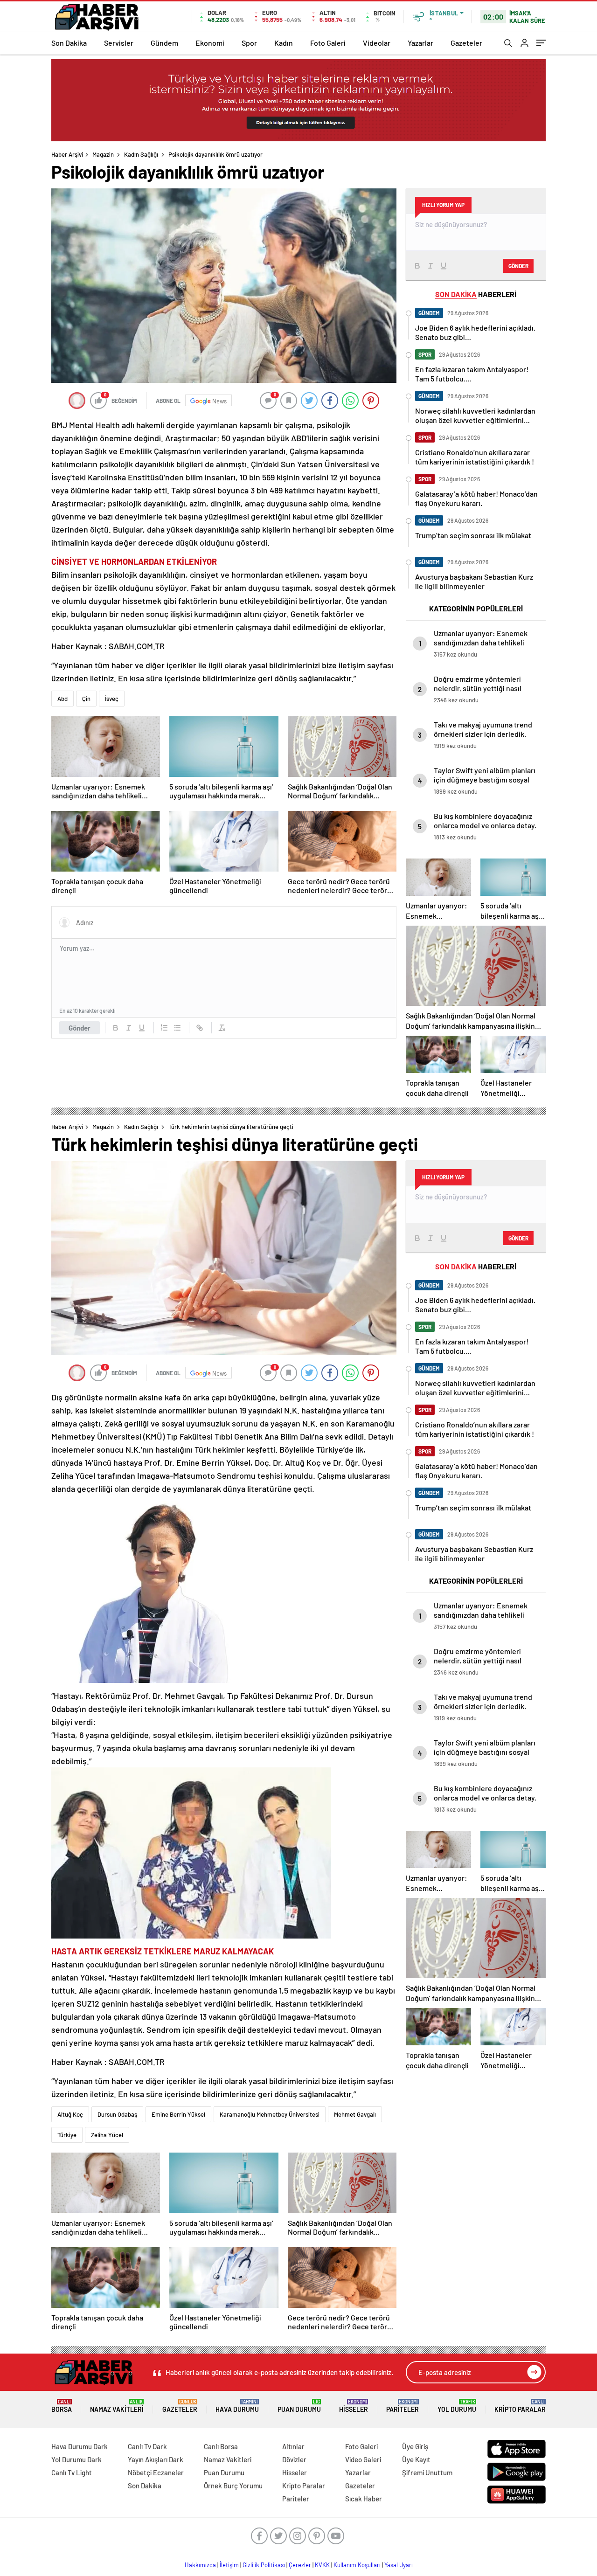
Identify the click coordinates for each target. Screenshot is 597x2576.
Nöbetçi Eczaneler (156, 2472)
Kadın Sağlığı (141, 154)
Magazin (103, 154)
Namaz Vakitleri (117, 2406)
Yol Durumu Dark (76, 2459)
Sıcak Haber (364, 2499)
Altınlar (293, 2446)
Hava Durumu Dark (80, 2446)
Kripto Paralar (520, 2406)
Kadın (284, 43)
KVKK (322, 2565)
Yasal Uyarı (399, 2565)
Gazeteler (466, 43)
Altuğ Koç (70, 2114)
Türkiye (67, 2135)
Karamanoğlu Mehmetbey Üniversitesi (270, 2114)
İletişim (229, 2565)
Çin (86, 699)
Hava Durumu (237, 2406)
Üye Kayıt (416, 2459)
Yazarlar (420, 43)
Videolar (377, 43)
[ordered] (164, 1028)
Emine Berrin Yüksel (178, 2114)
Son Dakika (69, 43)
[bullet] (177, 1028)
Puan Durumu (299, 2406)
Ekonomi (210, 43)
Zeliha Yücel (107, 2135)
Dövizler (294, 2459)
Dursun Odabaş (117, 2114)
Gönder (80, 1028)
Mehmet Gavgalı (355, 2114)
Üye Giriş (415, 2446)
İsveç (112, 699)
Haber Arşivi (67, 154)
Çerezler (300, 2565)
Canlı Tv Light (72, 2472)
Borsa (62, 2406)
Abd (62, 699)
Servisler (119, 43)
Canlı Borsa (221, 2446)
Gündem (164, 43)
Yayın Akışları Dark (156, 2459)
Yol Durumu (457, 2406)
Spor (249, 43)
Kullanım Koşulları (357, 2565)
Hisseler (354, 2406)
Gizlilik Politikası (264, 2565)
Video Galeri (363, 2459)
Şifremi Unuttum (427, 2472)
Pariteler (403, 2406)
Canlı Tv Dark (147, 2446)
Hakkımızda (200, 2565)
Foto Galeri (328, 43)
